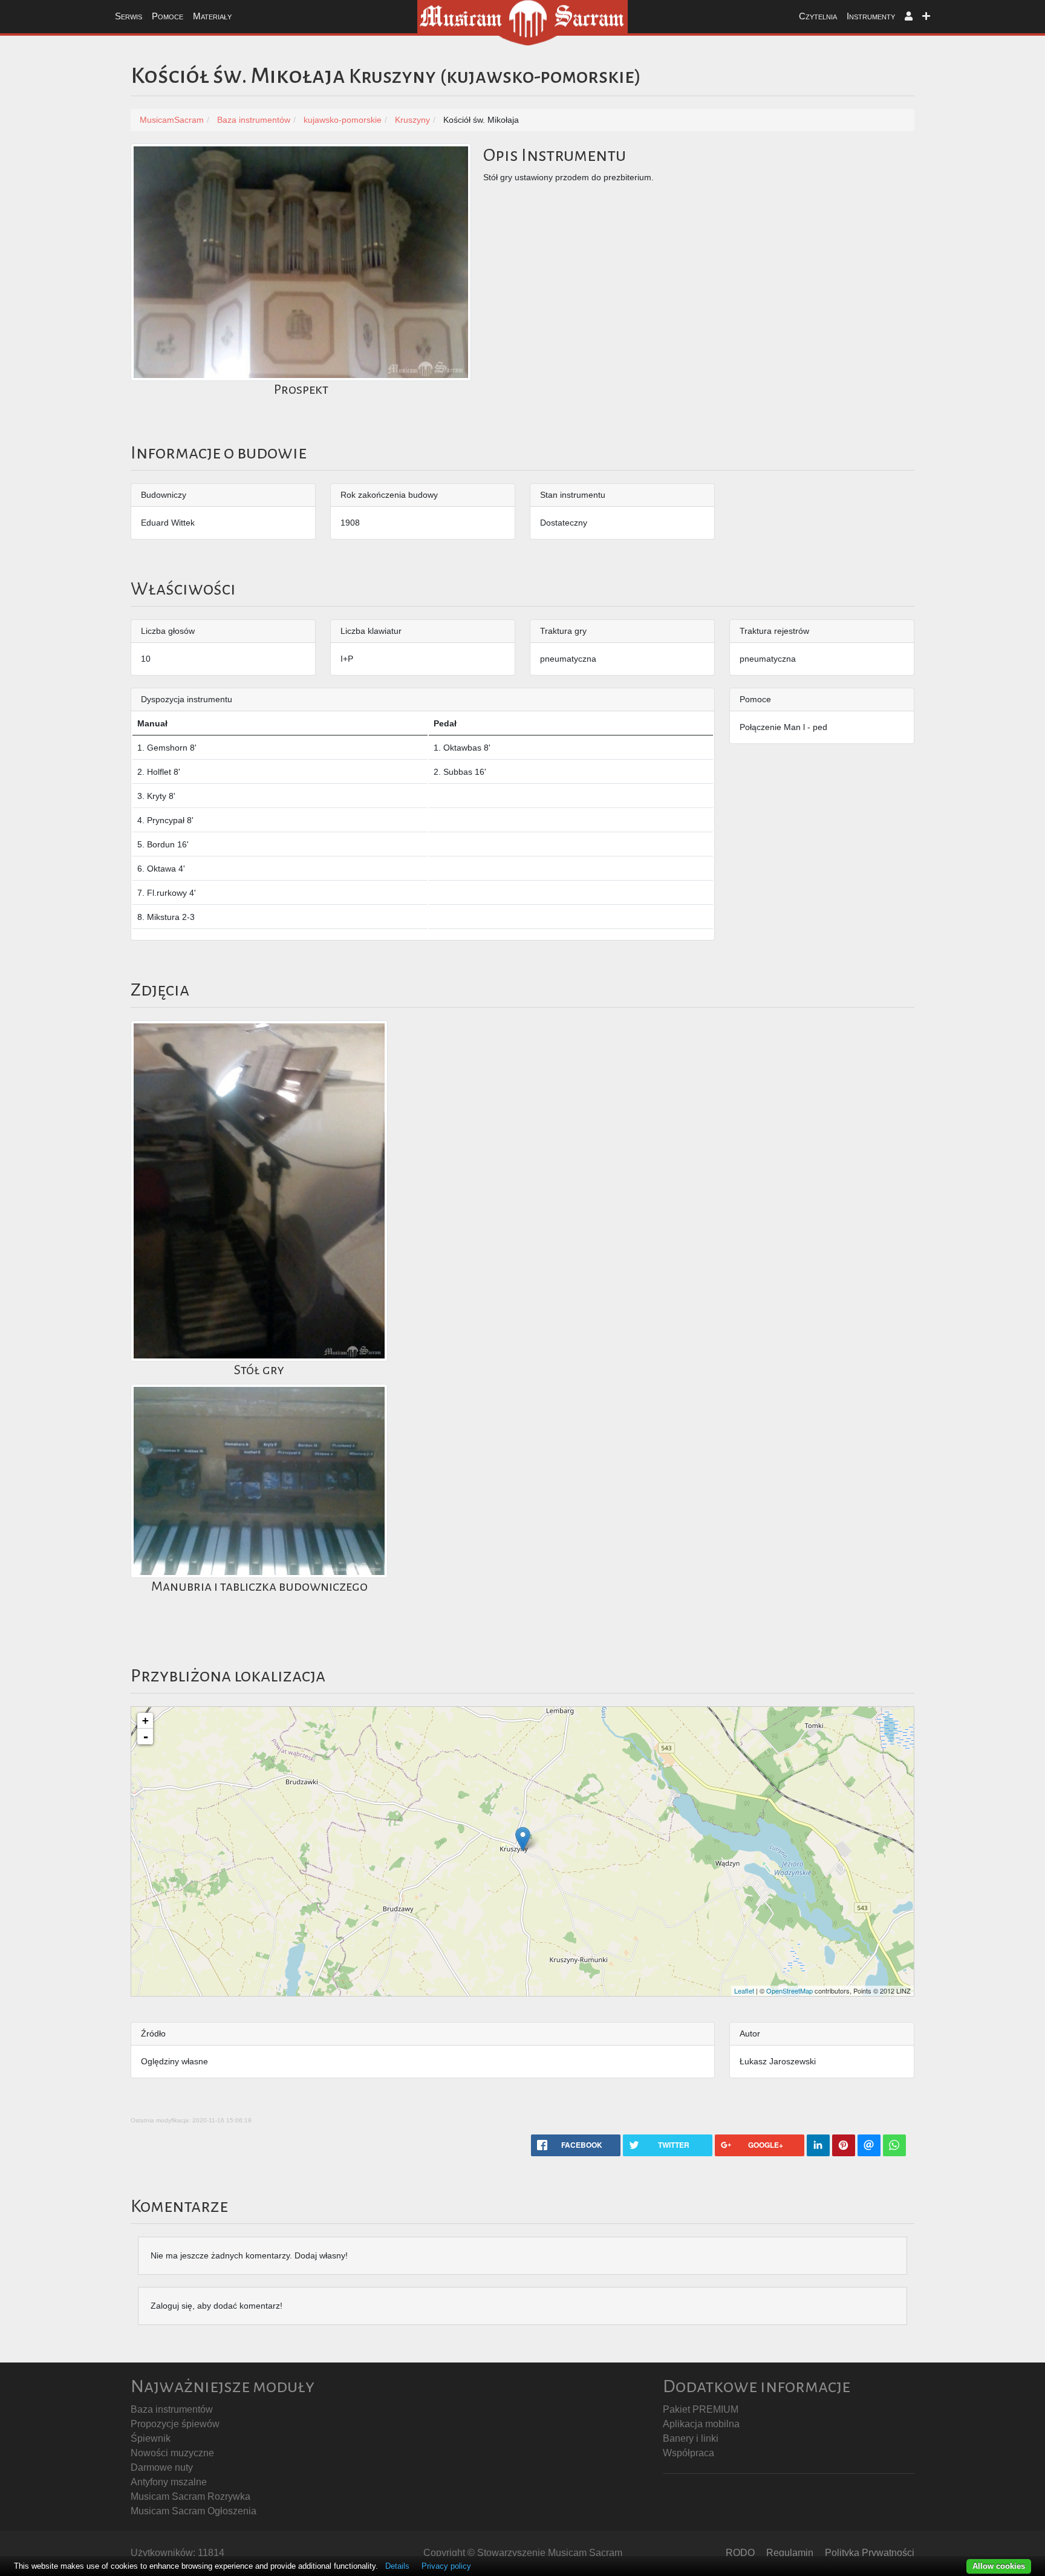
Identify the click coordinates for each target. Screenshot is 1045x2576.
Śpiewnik (151, 2438)
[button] (909, 17)
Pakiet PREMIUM (701, 2409)
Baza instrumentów (172, 2409)
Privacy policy (446, 2566)
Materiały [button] (212, 16)
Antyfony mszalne (169, 2482)
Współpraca (689, 2453)
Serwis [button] (129, 16)
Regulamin (790, 2553)
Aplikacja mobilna (701, 2424)
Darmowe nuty (162, 2467)
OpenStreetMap (789, 1991)
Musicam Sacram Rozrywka (190, 2496)
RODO (740, 2553)
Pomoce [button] (168, 16)
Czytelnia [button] (818, 16)
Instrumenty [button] (871, 16)
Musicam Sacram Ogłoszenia (194, 2511)
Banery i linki (691, 2438)
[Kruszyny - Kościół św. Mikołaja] (523, 1839)
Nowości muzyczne (172, 2453)
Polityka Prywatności (870, 2553)
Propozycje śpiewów (175, 2424)
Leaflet (744, 1991)
